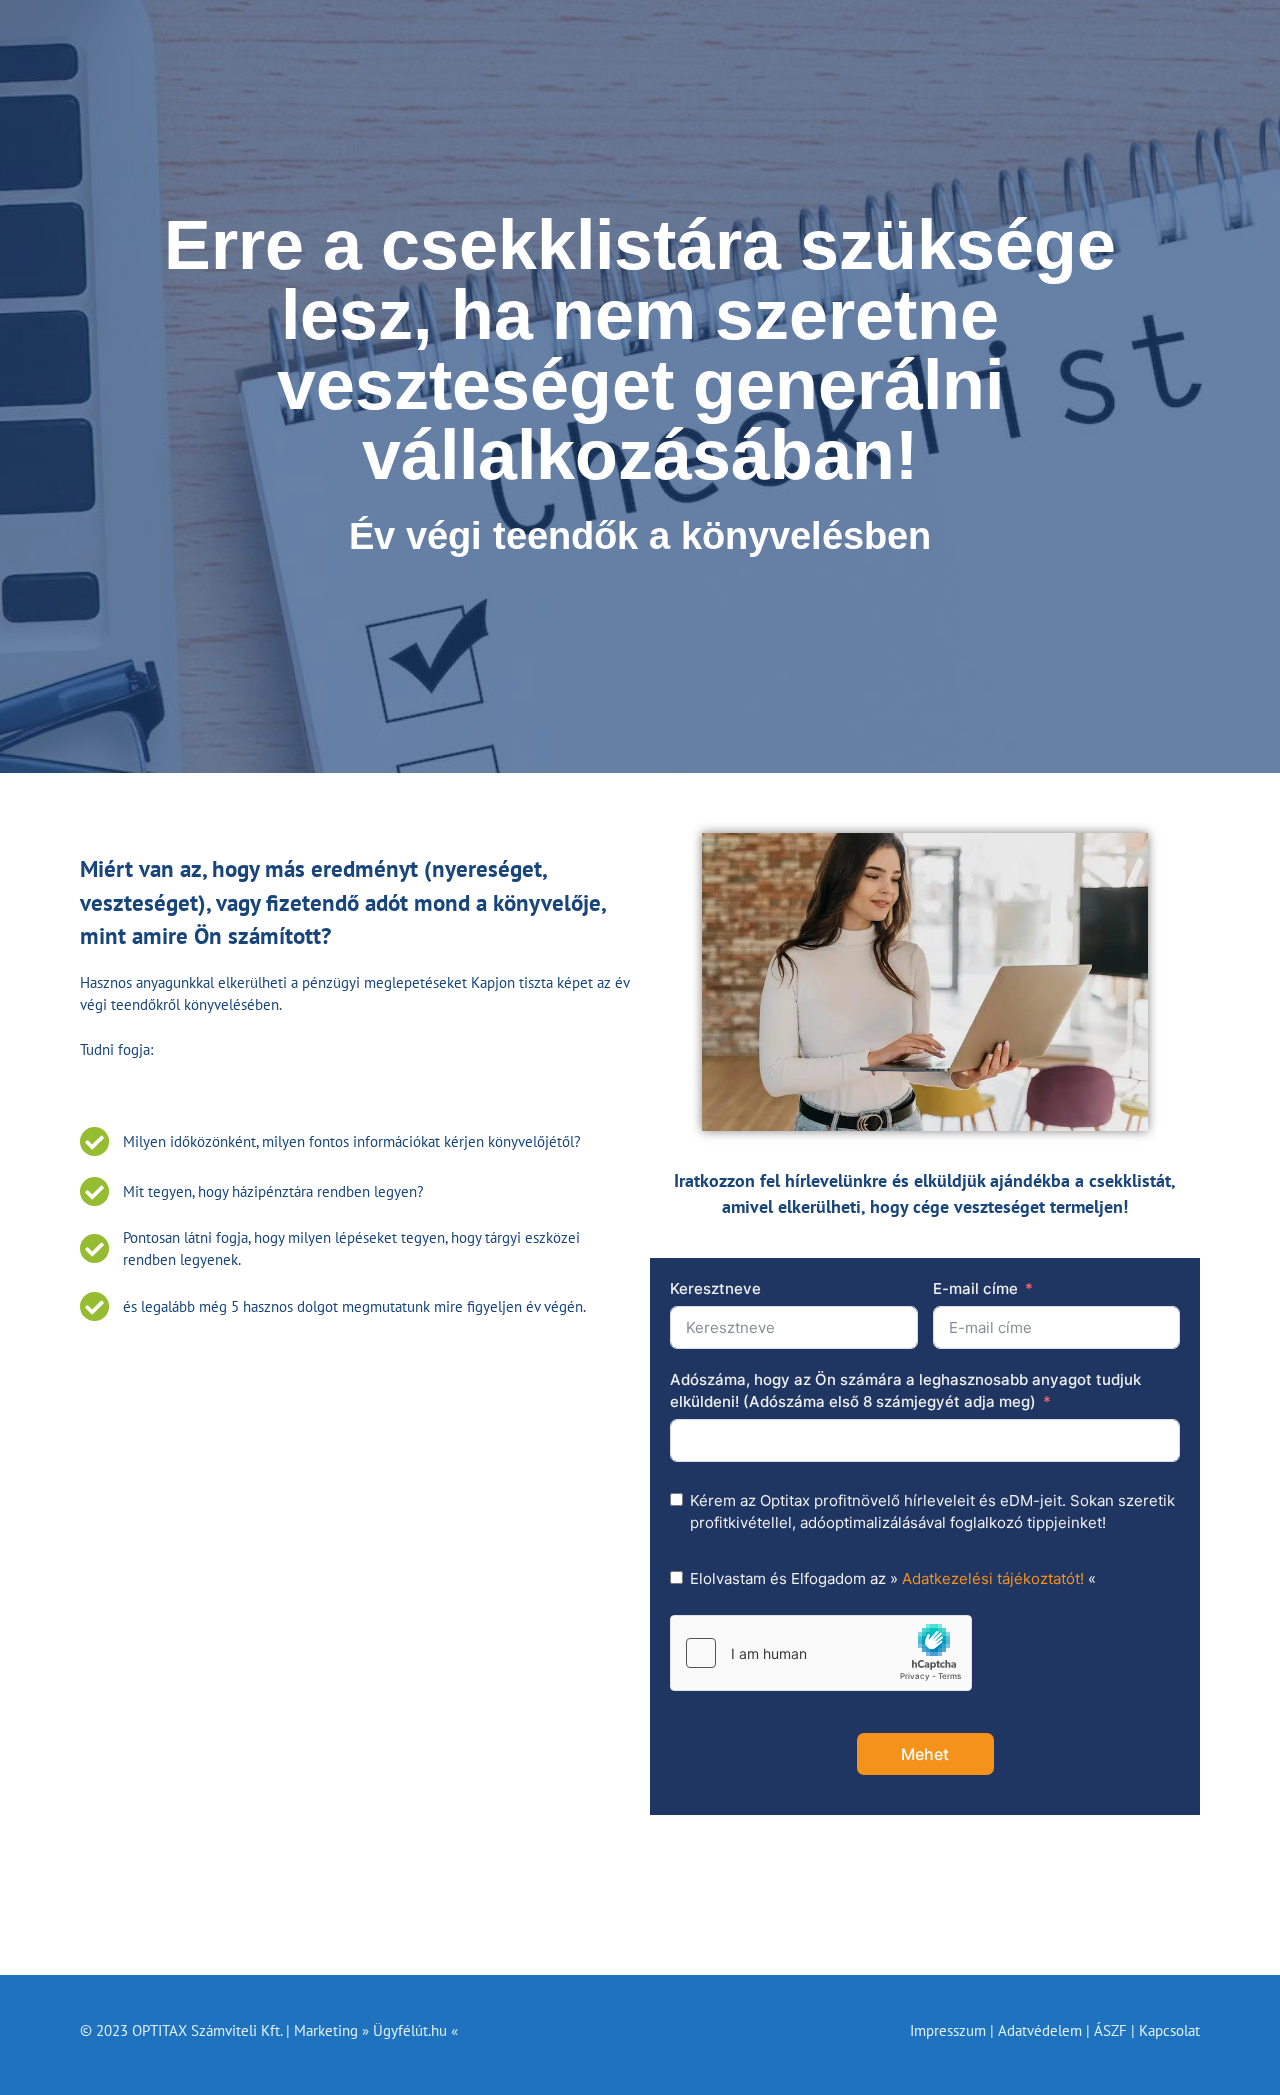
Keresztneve (715, 1288)
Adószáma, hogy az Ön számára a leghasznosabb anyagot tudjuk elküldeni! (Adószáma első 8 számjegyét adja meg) (905, 1391)
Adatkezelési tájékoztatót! (993, 1578)
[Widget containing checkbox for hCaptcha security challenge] (821, 1653)
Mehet (925, 1754)
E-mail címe (975, 1288)
